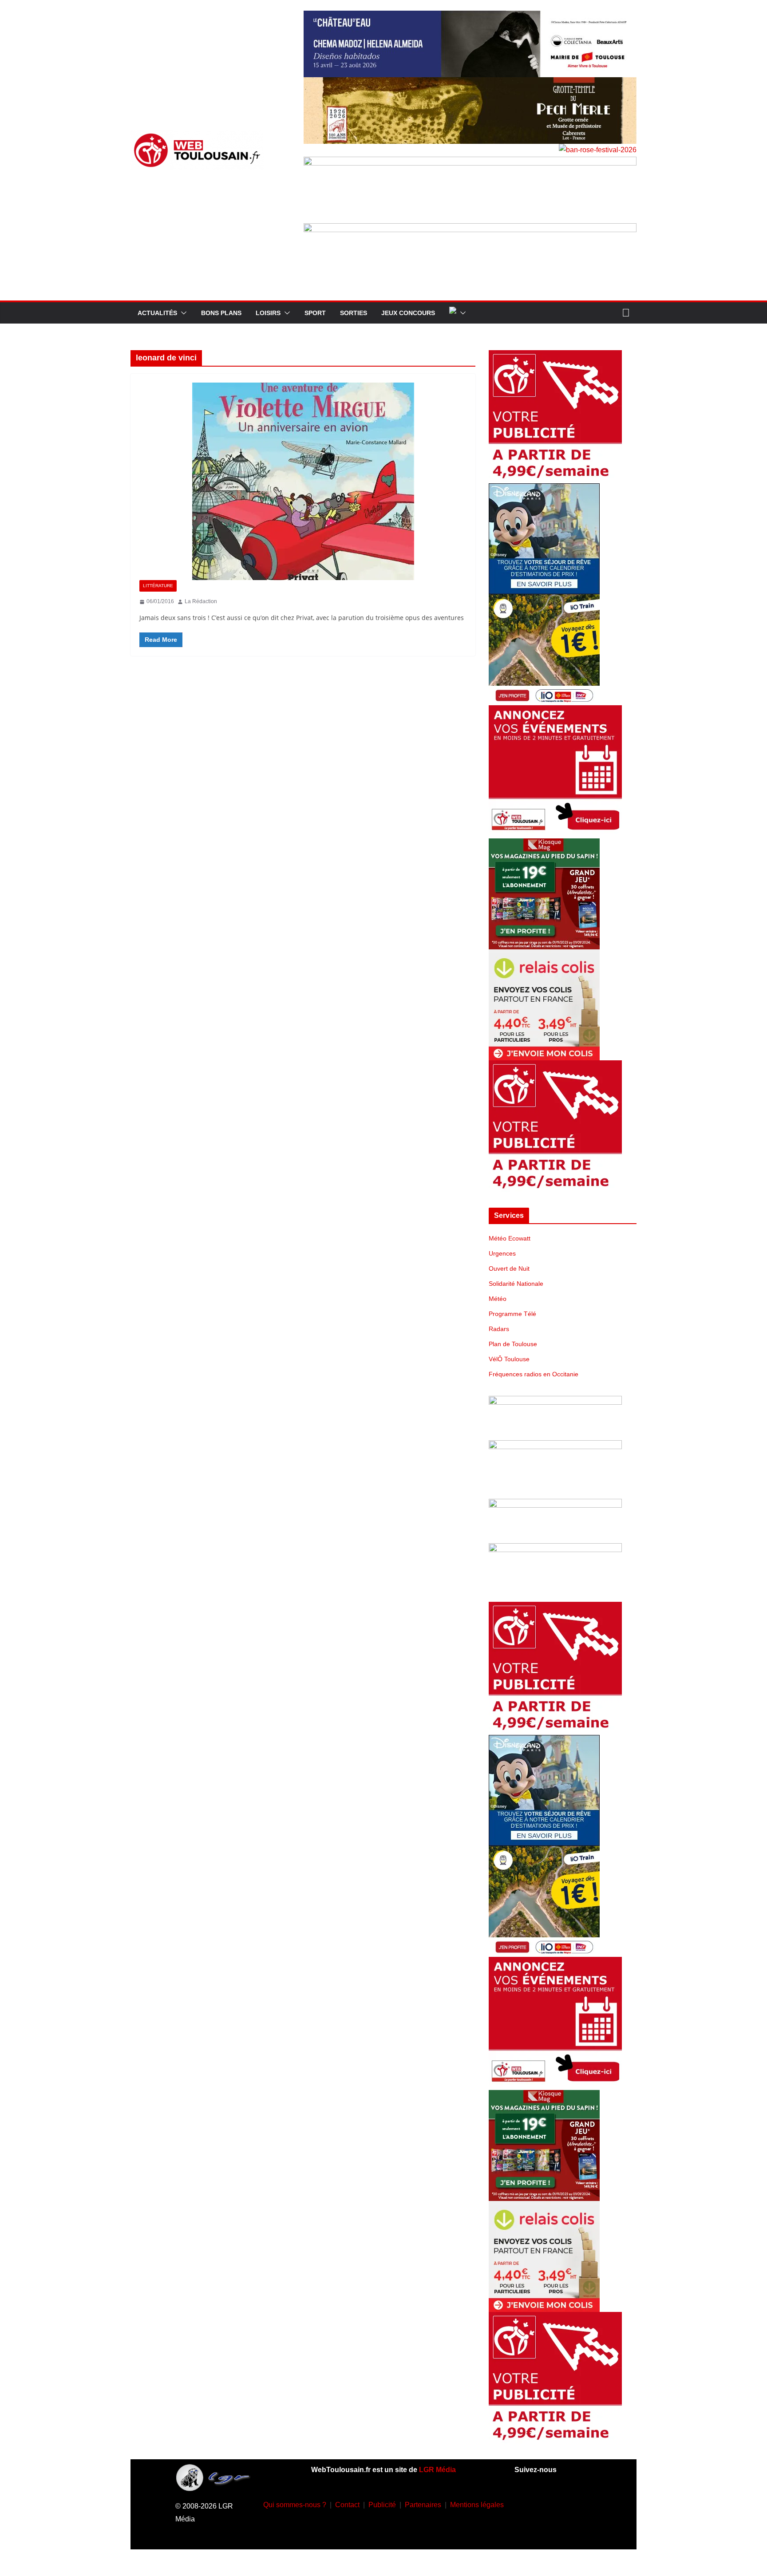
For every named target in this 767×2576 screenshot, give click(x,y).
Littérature (158, 586)
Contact (347, 2505)
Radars (499, 1329)
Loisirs (268, 313)
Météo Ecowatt (510, 1238)
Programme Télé (512, 1314)
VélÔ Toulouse (509, 1359)
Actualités (157, 313)
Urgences (502, 1253)
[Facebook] (527, 2503)
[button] (182, 313)
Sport (315, 313)
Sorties (354, 313)
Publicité (382, 2505)
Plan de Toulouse (513, 1344)
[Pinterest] (566, 2529)
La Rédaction (201, 601)
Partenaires (423, 2505)
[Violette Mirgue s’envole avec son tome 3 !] (303, 481)
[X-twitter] (540, 2529)
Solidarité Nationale (516, 1284)
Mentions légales (477, 2505)
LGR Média (437, 2470)
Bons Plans (221, 313)
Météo (498, 1299)
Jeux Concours (408, 313)
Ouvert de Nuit (509, 1268)
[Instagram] (553, 2503)
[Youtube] (579, 2503)
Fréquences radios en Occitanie (534, 1374)
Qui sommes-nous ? (295, 2505)
